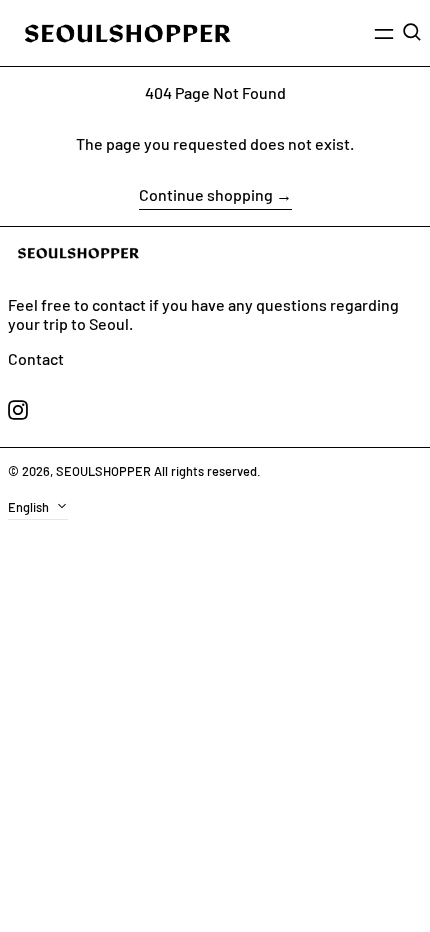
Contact (36, 358)
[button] (412, 32)
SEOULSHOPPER (103, 471)
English (30, 507)
